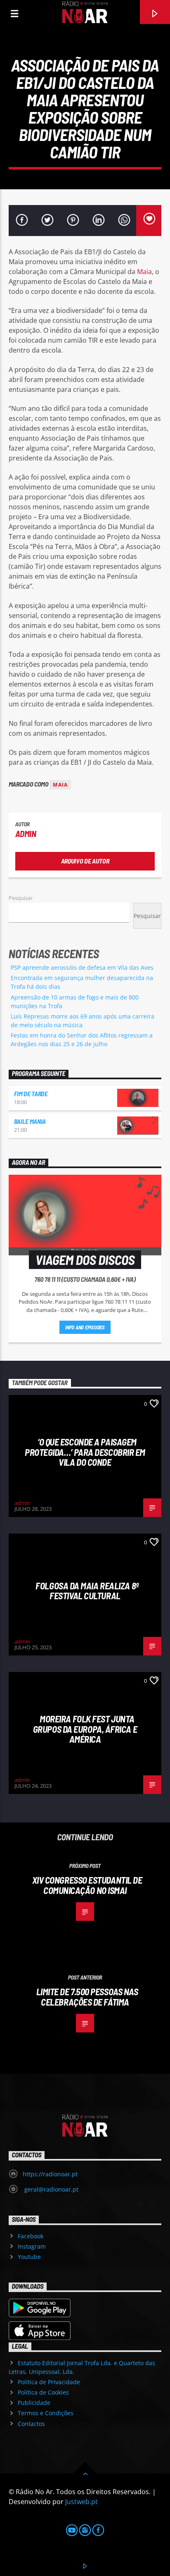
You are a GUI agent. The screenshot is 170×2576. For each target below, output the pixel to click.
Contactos (31, 2424)
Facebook (31, 2236)
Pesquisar (21, 898)
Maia (144, 272)
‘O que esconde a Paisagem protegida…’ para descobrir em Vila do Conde (85, 1452)
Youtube (29, 2257)
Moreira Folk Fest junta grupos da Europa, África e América (85, 1729)
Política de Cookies (43, 2392)
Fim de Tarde (31, 1094)
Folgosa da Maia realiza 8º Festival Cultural (87, 1591)
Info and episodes (85, 1327)
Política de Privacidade (49, 2382)
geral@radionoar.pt (51, 2189)
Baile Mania (30, 1121)
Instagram (32, 2246)
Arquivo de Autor (85, 861)
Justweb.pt (81, 2502)
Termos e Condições (46, 2413)
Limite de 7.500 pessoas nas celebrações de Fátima (87, 1997)
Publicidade (34, 2403)
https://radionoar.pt (50, 2174)
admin (26, 834)
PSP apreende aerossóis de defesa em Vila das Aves (82, 967)
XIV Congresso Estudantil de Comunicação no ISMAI (87, 1885)
